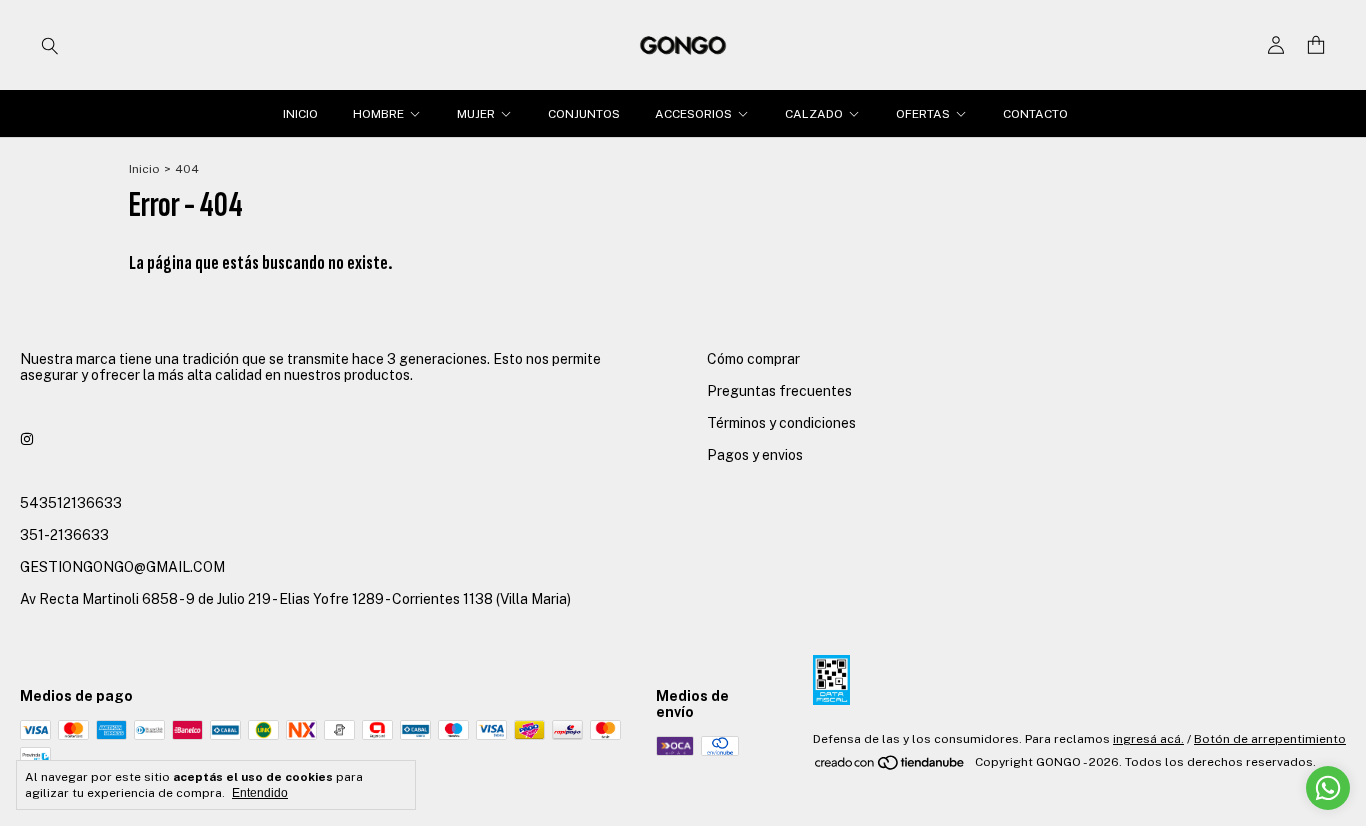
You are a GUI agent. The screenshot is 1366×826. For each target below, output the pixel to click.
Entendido (260, 793)
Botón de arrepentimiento (1270, 739)
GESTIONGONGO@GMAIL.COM (122, 567)
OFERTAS (923, 114)
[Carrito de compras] (1316, 45)
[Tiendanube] (890, 767)
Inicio (144, 169)
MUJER (476, 114)
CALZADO (814, 114)
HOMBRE (378, 114)
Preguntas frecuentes (779, 391)
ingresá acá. (1148, 739)
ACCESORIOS (693, 114)
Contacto (1035, 114)
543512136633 (71, 503)
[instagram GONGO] (27, 439)
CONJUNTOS (584, 114)
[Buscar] (50, 45)
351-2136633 (64, 535)
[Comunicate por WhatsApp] (1328, 788)
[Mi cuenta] (1276, 45)
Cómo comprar (753, 359)
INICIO (300, 114)
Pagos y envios (755, 455)
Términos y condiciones (781, 423)
